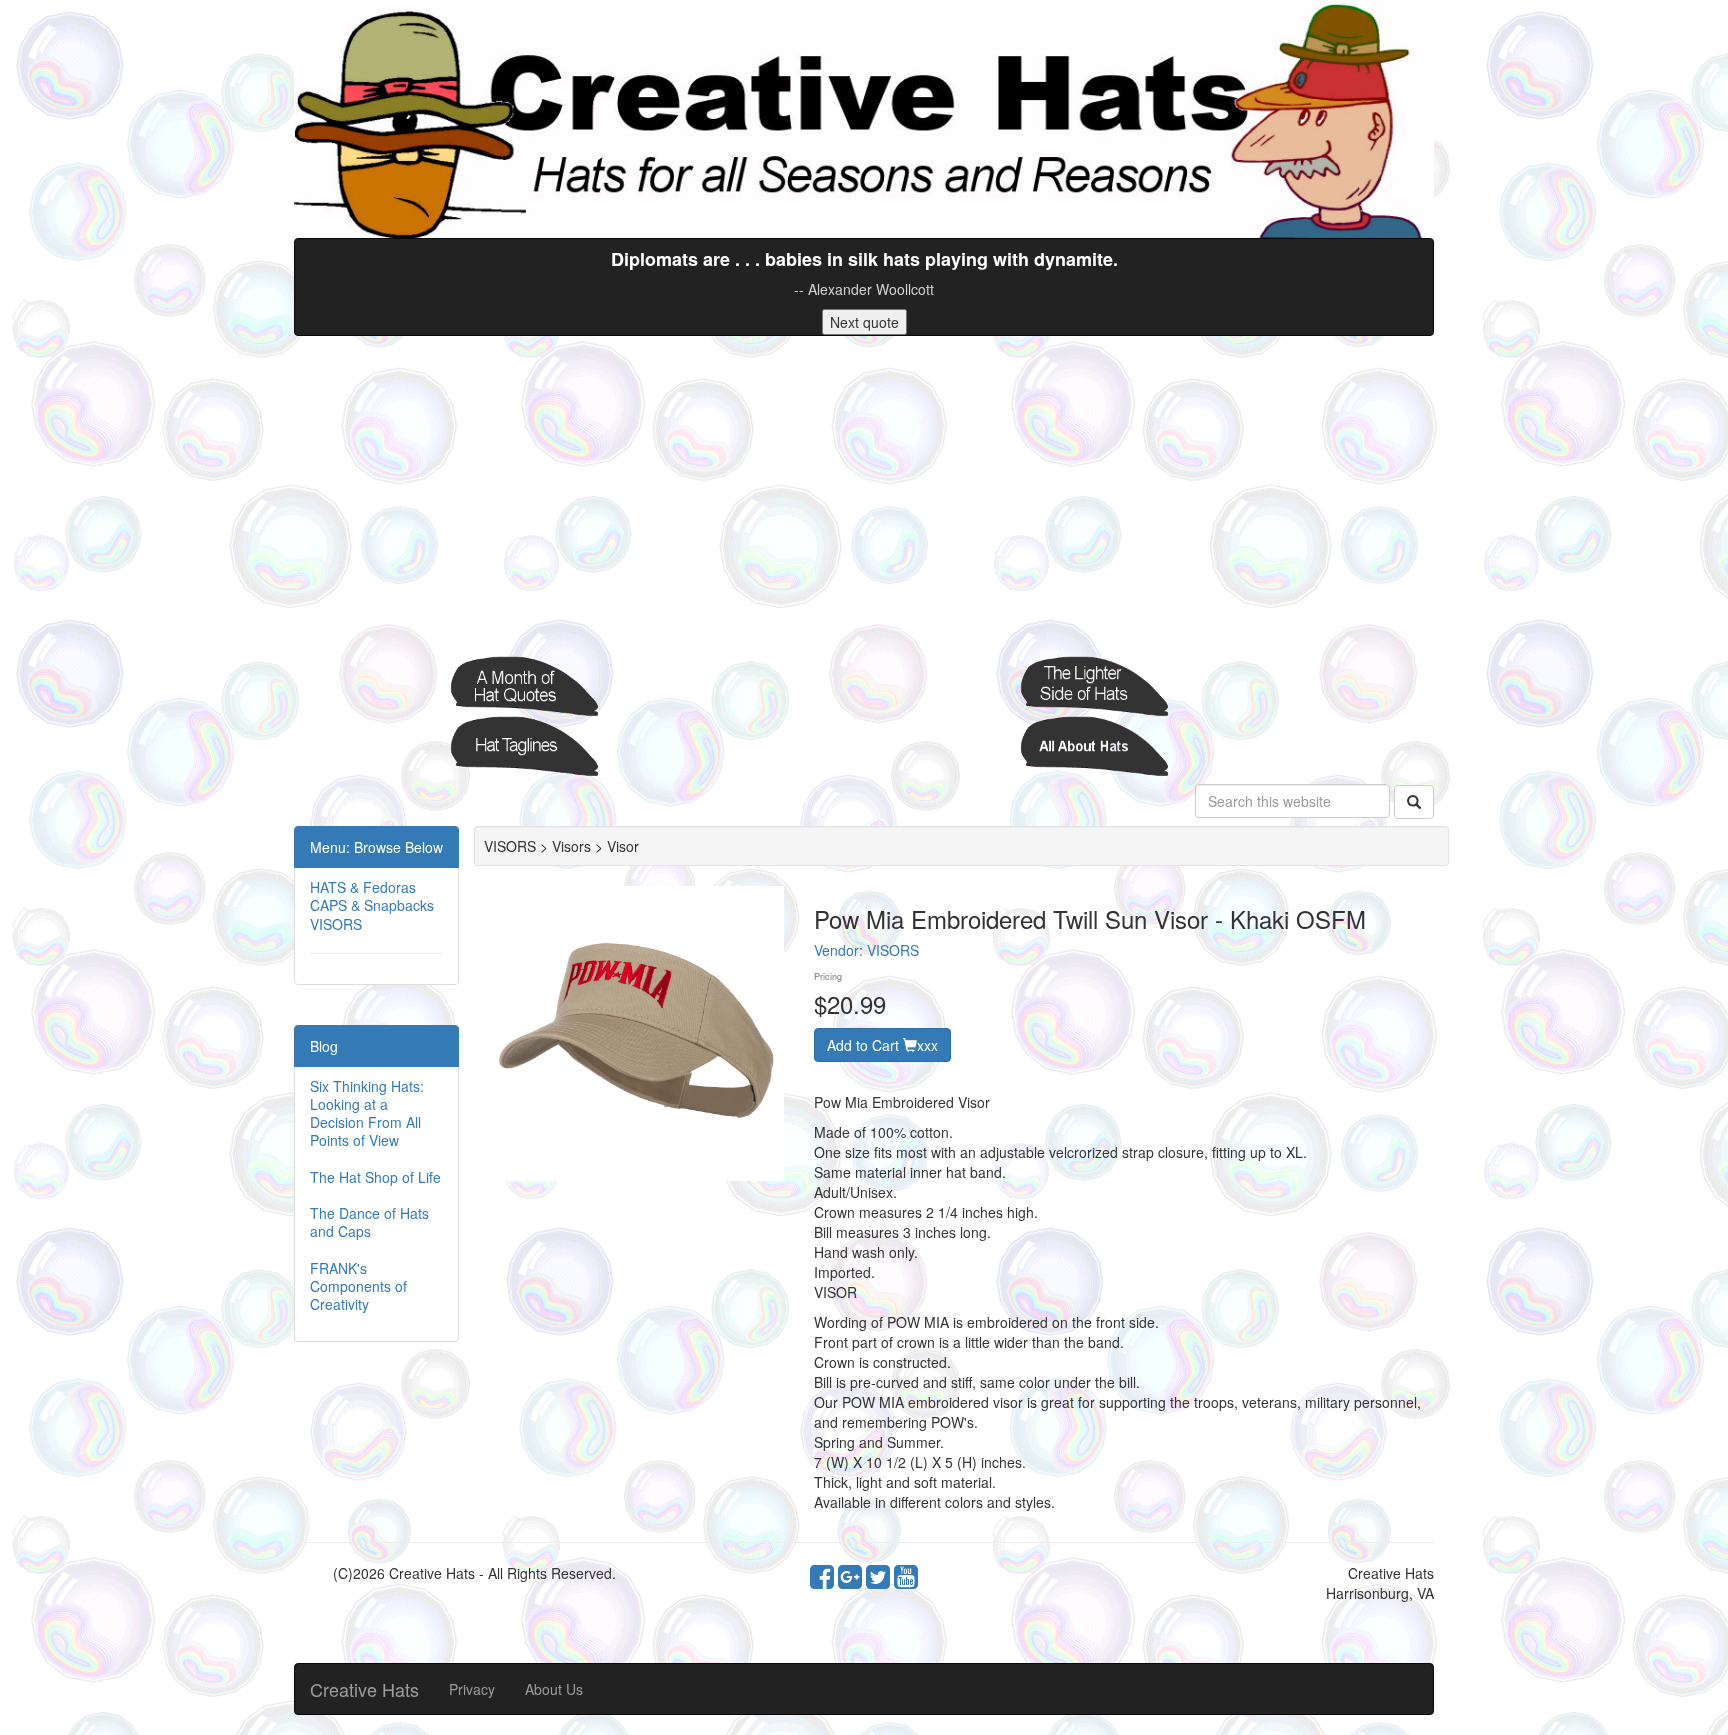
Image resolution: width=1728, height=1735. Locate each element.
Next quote (864, 322)
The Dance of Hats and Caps (369, 1222)
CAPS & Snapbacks (372, 905)
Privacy (472, 1689)
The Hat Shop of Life (375, 1177)
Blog (324, 1046)
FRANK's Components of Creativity (358, 1286)
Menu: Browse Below (376, 847)
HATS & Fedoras (363, 887)
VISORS (336, 924)
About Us (554, 1689)
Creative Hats (364, 1689)
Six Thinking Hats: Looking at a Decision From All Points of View (367, 1113)
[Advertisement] (864, 496)
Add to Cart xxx (882, 1045)
